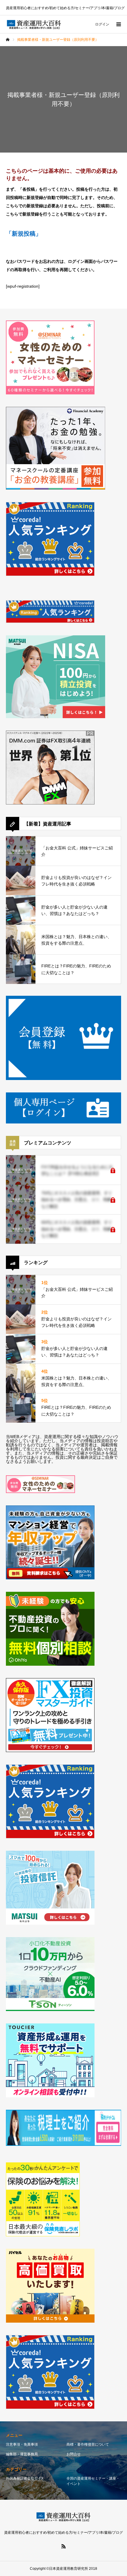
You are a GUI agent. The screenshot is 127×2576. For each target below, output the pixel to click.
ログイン (102, 24)
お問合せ (74, 2454)
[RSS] (63, 2546)
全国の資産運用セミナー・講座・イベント (93, 2481)
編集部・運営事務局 (22, 2454)
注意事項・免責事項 (22, 2444)
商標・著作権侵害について (88, 2444)
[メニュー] (118, 24)
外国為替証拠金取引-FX (25, 2478)
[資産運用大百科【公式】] (34, 24)
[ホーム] (8, 40)
